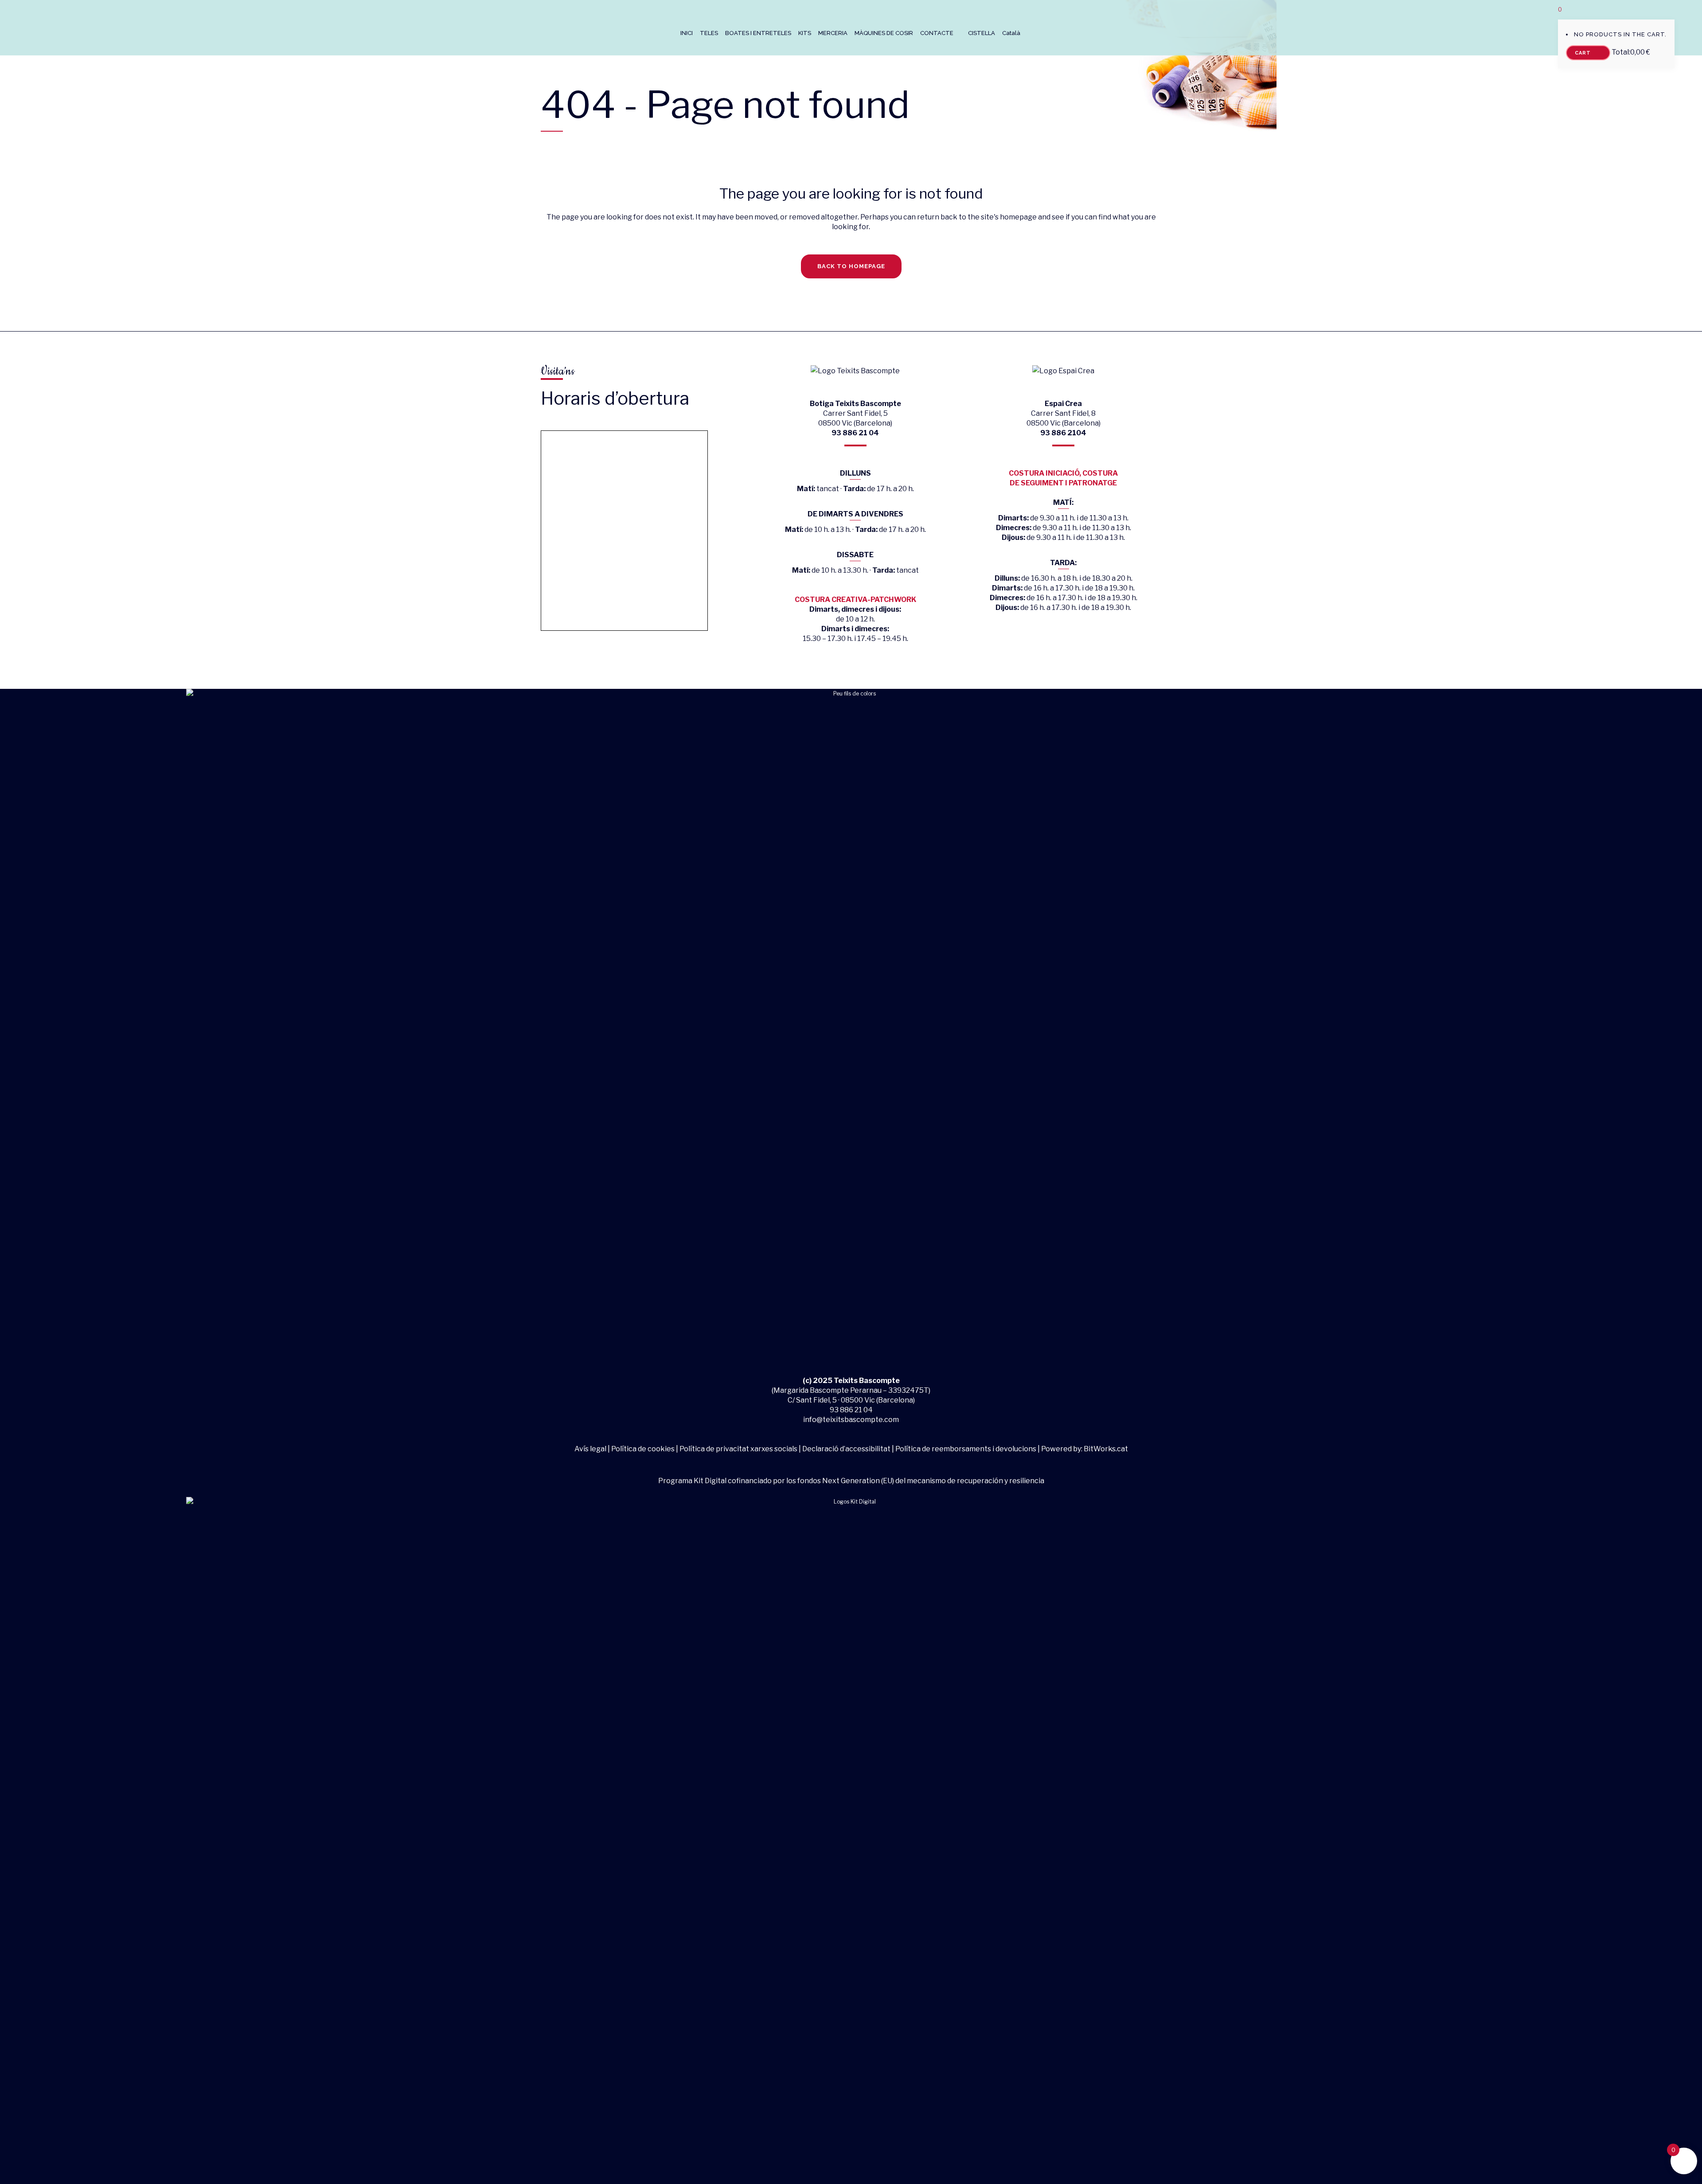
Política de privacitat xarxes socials (738, 1449)
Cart (1584, 53)
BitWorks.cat (1106, 1449)
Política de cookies (643, 1449)
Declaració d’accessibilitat (846, 1449)
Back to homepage (851, 266)
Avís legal (591, 1449)
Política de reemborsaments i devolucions (966, 1449)
